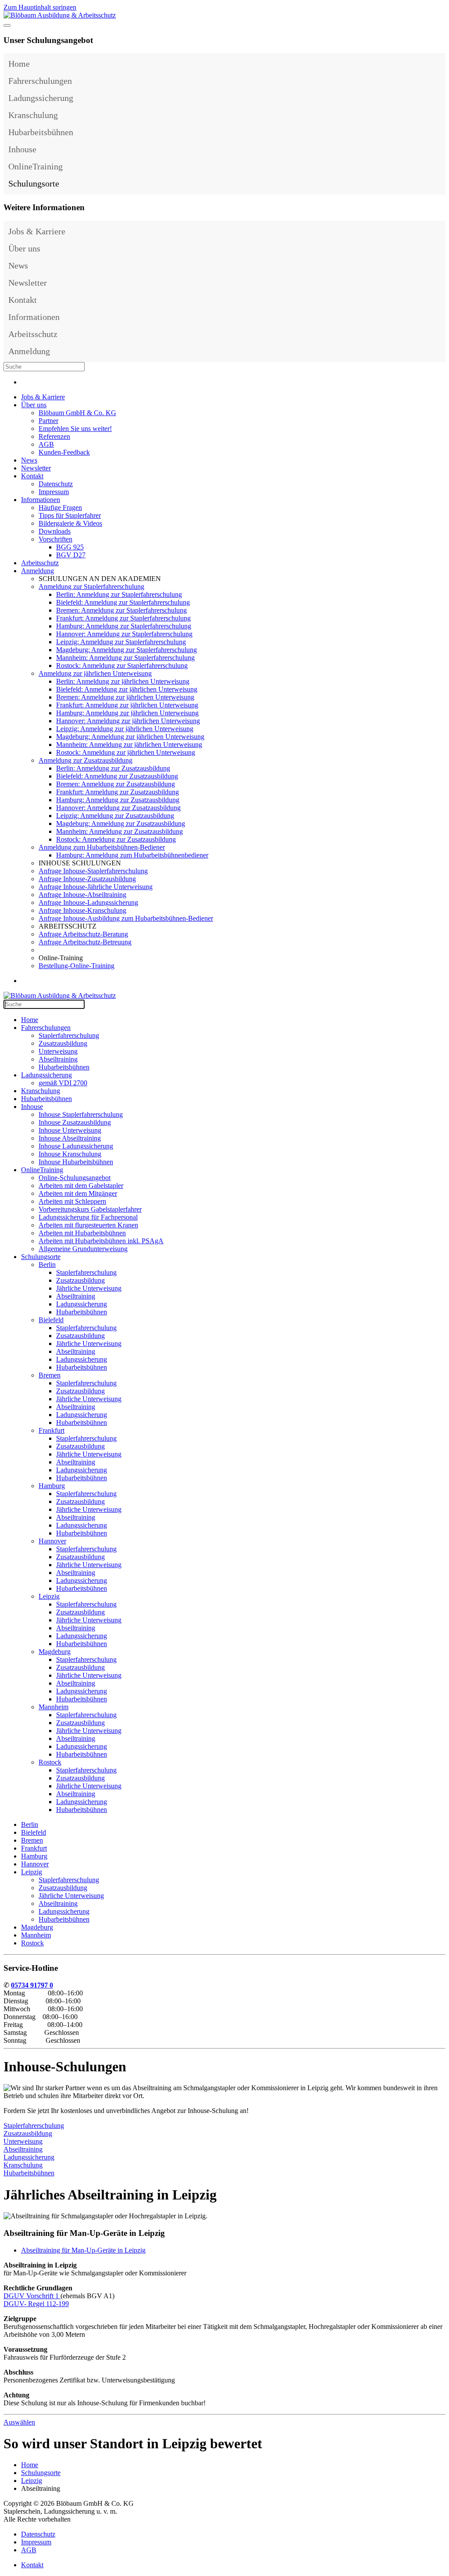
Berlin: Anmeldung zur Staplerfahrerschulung (119, 594)
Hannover (52, 1541)
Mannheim (53, 1707)
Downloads (55, 531)
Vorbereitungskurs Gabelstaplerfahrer (90, 1209)
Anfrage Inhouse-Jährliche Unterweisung (96, 887)
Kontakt (23, 300)
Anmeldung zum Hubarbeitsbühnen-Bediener (102, 847)
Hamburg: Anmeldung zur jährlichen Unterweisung (127, 713)
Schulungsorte (34, 183)
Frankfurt (52, 1430)
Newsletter (28, 283)
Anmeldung (29, 351)
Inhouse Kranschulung (70, 1154)
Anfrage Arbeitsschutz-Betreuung (85, 942)
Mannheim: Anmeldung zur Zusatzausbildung (119, 831)
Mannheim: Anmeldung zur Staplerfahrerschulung (125, 658)
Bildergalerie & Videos (70, 523)
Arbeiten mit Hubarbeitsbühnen (82, 1233)
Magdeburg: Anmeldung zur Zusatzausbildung (121, 823)
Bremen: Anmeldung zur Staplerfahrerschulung (121, 610)
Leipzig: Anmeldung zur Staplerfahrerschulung (121, 642)
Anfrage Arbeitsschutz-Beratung (83, 934)
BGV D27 (71, 555)
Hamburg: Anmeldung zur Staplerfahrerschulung (124, 626)
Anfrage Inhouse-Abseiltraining (82, 895)
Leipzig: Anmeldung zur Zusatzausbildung (115, 816)
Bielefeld (51, 1320)
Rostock (50, 1762)
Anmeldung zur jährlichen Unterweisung (95, 673)
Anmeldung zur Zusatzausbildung (86, 760)
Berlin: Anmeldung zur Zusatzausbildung (113, 768)
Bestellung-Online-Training (77, 966)
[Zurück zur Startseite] (60, 15)
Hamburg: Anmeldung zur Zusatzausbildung (118, 800)
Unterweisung (58, 1051)
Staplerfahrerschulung (69, 1035)
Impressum (54, 492)
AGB (46, 444)
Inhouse (22, 149)
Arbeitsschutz (33, 334)
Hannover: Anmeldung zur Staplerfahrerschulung (124, 634)
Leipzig (49, 1596)
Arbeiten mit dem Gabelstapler (81, 1186)
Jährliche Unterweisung (89, 1288)
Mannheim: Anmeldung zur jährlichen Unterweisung (129, 744)
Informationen (34, 317)
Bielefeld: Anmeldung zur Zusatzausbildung (117, 776)
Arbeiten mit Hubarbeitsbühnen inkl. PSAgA (101, 1241)
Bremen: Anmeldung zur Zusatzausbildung (116, 784)
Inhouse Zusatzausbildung (75, 1122)
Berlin (47, 1265)
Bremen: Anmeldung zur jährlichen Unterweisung (125, 697)
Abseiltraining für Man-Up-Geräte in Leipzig (83, 2250)
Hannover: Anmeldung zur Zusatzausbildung (118, 808)
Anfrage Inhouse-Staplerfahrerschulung (93, 871)
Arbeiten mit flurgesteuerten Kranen (88, 1225)
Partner (48, 421)
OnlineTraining (36, 166)
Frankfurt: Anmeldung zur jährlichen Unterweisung (127, 705)
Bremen (50, 1375)
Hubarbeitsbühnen (41, 132)
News (18, 265)
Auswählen (19, 2422)
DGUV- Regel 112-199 (36, 2304)
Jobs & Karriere (37, 231)
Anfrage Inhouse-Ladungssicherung (88, 902)
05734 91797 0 (32, 1985)
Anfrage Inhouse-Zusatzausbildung (87, 879)
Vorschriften (55, 539)
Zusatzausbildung (63, 1043)
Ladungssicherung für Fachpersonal (88, 1217)
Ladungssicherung (41, 98)
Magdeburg (55, 1652)
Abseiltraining (58, 1059)
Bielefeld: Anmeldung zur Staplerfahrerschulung (123, 602)
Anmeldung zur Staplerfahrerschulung (91, 587)
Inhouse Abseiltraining (70, 1138)
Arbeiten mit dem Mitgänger (78, 1193)
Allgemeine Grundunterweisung (83, 1249)
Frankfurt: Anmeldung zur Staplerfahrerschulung (123, 618)
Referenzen (54, 436)
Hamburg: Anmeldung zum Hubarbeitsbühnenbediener (132, 855)
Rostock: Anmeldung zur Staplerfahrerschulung (122, 666)
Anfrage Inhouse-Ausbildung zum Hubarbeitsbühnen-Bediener (126, 918)
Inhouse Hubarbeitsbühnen (76, 1162)
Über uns (24, 248)
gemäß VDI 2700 (63, 1083)
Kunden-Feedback (64, 452)
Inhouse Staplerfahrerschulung (81, 1114)
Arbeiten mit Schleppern (72, 1201)
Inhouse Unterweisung (70, 1130)
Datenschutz (56, 484)
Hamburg (52, 1486)
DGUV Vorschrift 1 (32, 2296)
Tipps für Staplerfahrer (70, 515)
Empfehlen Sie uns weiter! (75, 429)
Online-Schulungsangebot (75, 1178)
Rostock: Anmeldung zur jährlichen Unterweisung (126, 752)
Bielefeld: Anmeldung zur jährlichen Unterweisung (127, 689)
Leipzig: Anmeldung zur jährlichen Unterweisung (125, 729)
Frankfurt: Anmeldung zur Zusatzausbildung (118, 792)
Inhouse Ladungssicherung (76, 1146)
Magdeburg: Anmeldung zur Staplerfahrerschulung (127, 650)
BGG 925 (70, 547)
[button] (437, 81)
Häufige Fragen (60, 508)
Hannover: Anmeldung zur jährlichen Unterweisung (128, 721)
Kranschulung (33, 115)
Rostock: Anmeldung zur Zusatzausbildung (116, 839)
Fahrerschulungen (40, 81)
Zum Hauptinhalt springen (40, 7)
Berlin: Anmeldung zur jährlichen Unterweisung (123, 681)
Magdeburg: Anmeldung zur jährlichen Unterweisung (130, 737)
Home (19, 64)
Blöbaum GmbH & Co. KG (77, 413)
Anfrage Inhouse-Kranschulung (82, 910)
